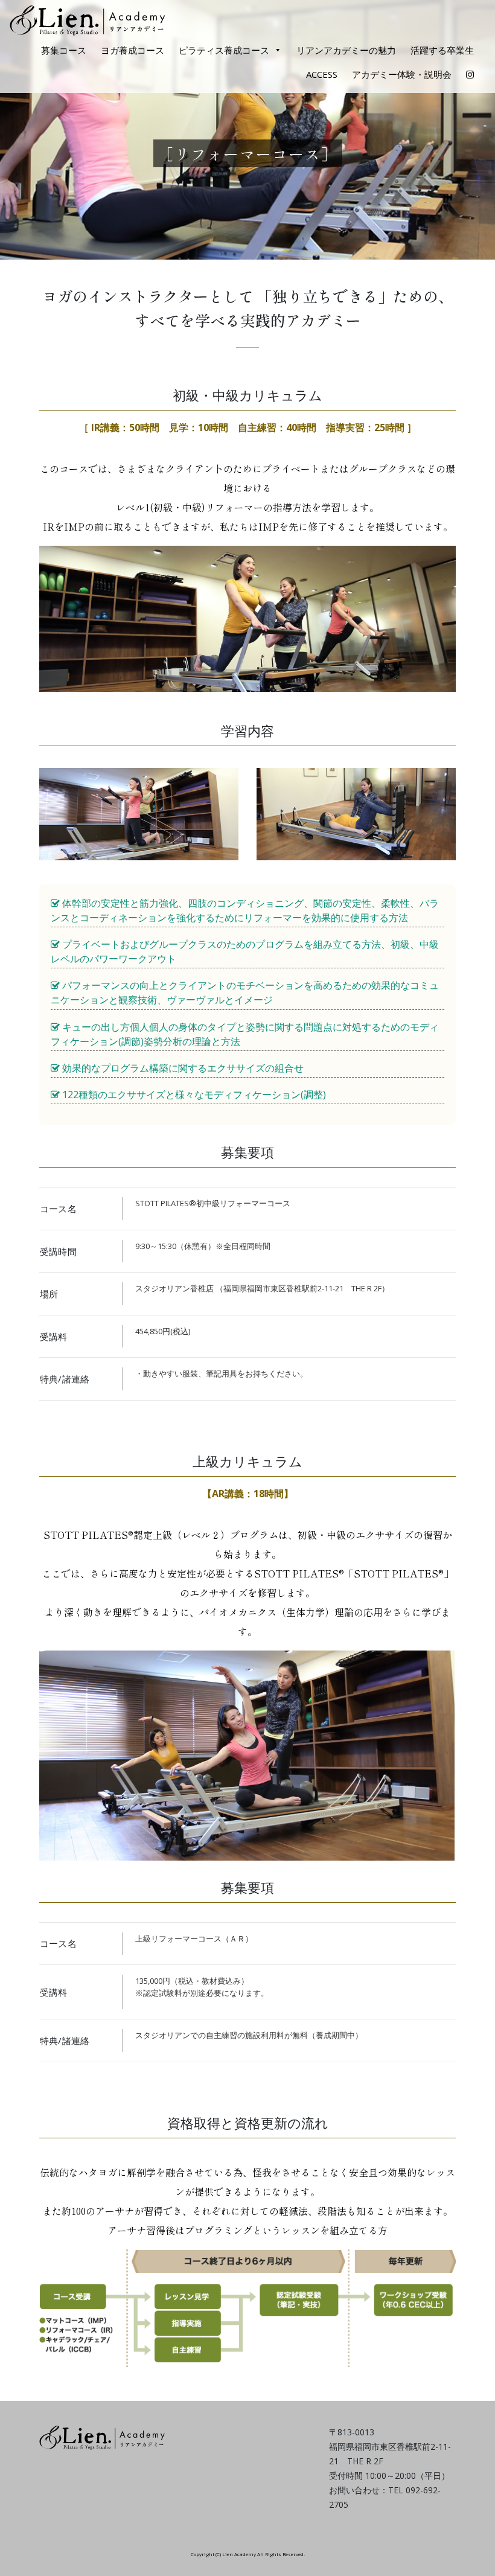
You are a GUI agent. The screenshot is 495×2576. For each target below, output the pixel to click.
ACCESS (322, 74)
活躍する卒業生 (442, 50)
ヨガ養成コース (133, 50)
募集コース (64, 50)
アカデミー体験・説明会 (402, 74)
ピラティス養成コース (224, 50)
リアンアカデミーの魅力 (346, 50)
